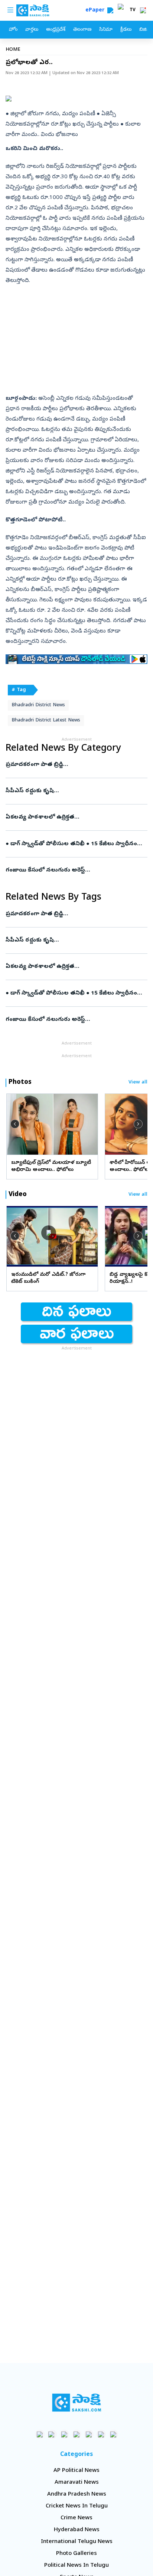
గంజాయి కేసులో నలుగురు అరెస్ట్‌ (76, 870)
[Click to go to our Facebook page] (40, 2434)
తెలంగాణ (82, 30)
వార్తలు (32, 30)
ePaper (96, 11)
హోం (13, 30)
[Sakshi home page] (77, 2403)
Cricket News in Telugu (77, 2506)
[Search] (110, 10)
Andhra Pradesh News (77, 2494)
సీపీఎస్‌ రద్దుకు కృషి (76, 791)
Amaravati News (77, 2483)
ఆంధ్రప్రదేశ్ (56, 30)
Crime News (76, 2518)
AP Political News (76, 2471)
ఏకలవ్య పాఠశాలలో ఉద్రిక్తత (75, 817)
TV (133, 10)
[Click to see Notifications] (143, 10)
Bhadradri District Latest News (46, 721)
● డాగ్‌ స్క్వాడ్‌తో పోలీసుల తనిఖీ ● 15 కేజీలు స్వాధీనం (76, 844)
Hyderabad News (77, 2530)
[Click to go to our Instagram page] (77, 2434)
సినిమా (106, 30)
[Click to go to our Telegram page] (101, 2434)
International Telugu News (77, 2542)
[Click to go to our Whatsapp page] (52, 2434)
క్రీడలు (126, 30)
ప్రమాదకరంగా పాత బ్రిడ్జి (75, 765)
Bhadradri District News (38, 705)
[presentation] (15, 1124)
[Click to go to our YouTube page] (89, 2434)
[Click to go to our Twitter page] (64, 2434)
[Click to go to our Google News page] (113, 2434)
